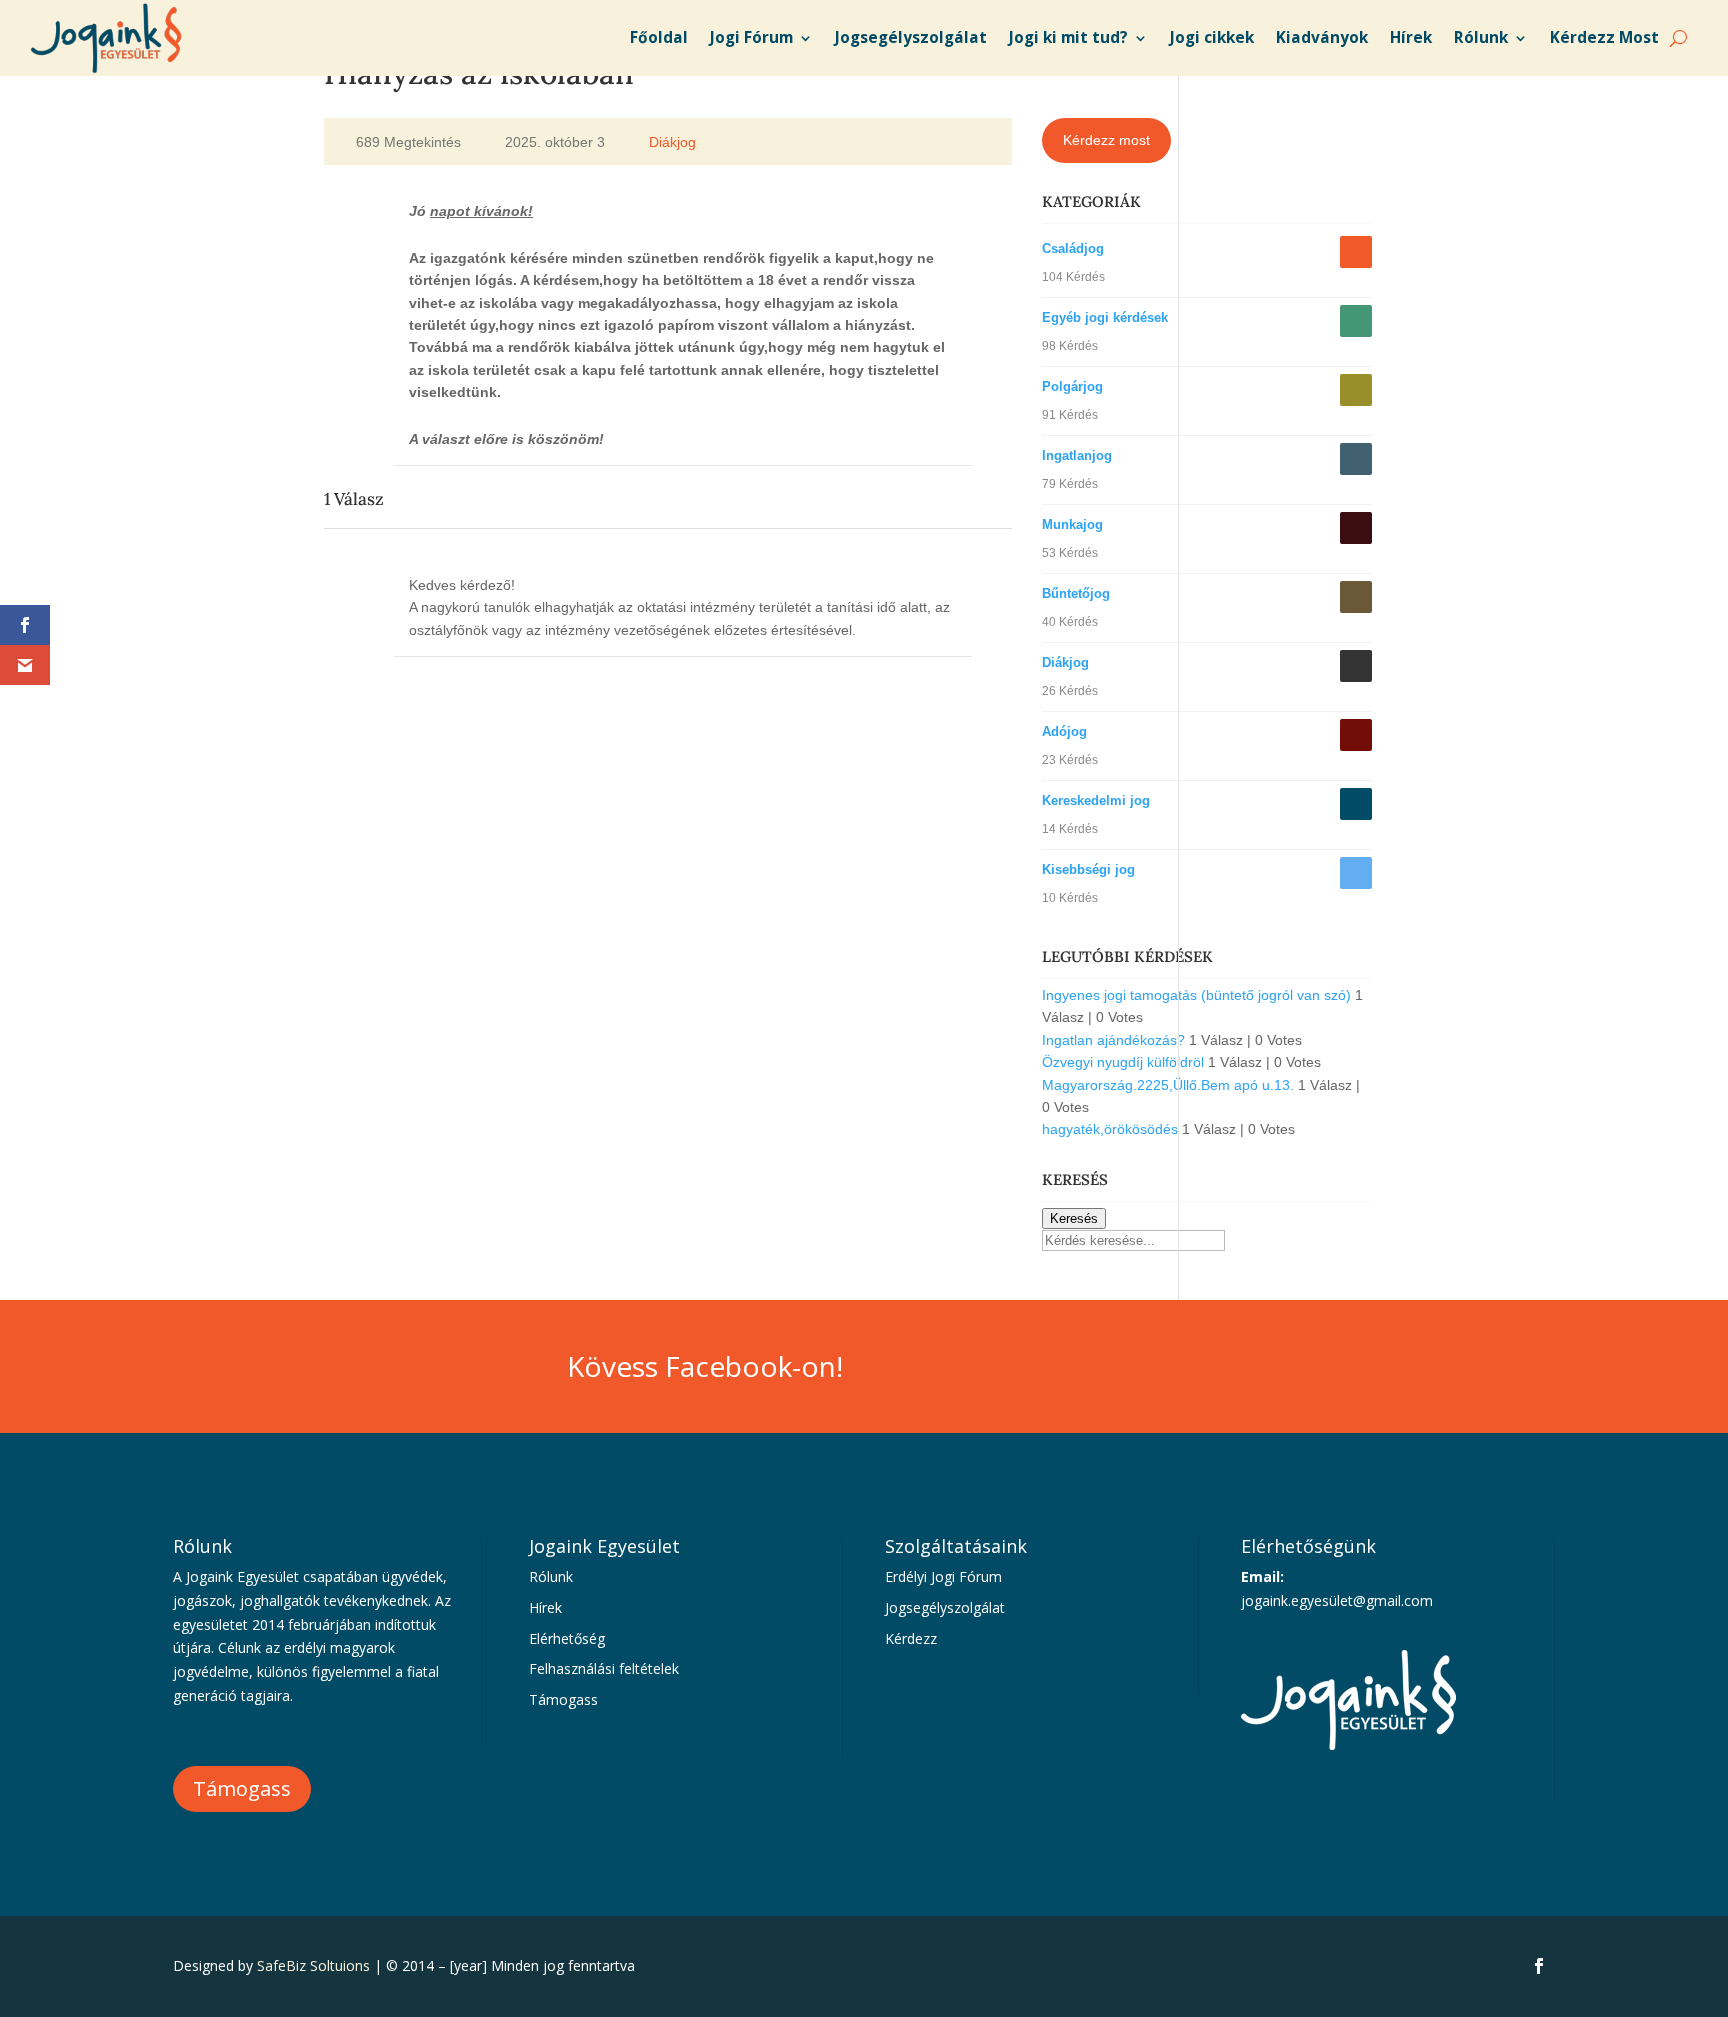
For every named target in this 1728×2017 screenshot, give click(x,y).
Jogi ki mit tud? (1068, 37)
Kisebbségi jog (1088, 869)
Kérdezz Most (1604, 37)
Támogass (242, 1788)
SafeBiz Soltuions (313, 1965)
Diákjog (672, 142)
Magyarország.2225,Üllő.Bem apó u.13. (1168, 1085)
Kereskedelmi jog (1096, 800)
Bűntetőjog (1076, 593)
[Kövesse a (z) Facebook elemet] (1539, 1966)
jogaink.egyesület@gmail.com (1337, 1600)
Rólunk (1481, 37)
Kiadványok (1322, 37)
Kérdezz (911, 1638)
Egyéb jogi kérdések (1105, 317)
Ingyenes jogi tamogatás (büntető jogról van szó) (1196, 995)
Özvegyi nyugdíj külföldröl (1123, 1062)
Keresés (1074, 1218)
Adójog (1064, 731)
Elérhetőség (567, 1638)
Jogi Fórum (751, 37)
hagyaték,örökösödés (1110, 1129)
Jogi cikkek (1212, 37)
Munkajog (1072, 524)
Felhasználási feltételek (604, 1668)
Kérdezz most (1106, 140)
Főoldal (659, 37)
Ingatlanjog (1077, 455)
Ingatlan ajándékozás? (1113, 1040)
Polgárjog (1072, 386)
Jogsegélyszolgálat (911, 37)
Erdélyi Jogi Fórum (943, 1576)
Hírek (1411, 37)
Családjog (1073, 248)
